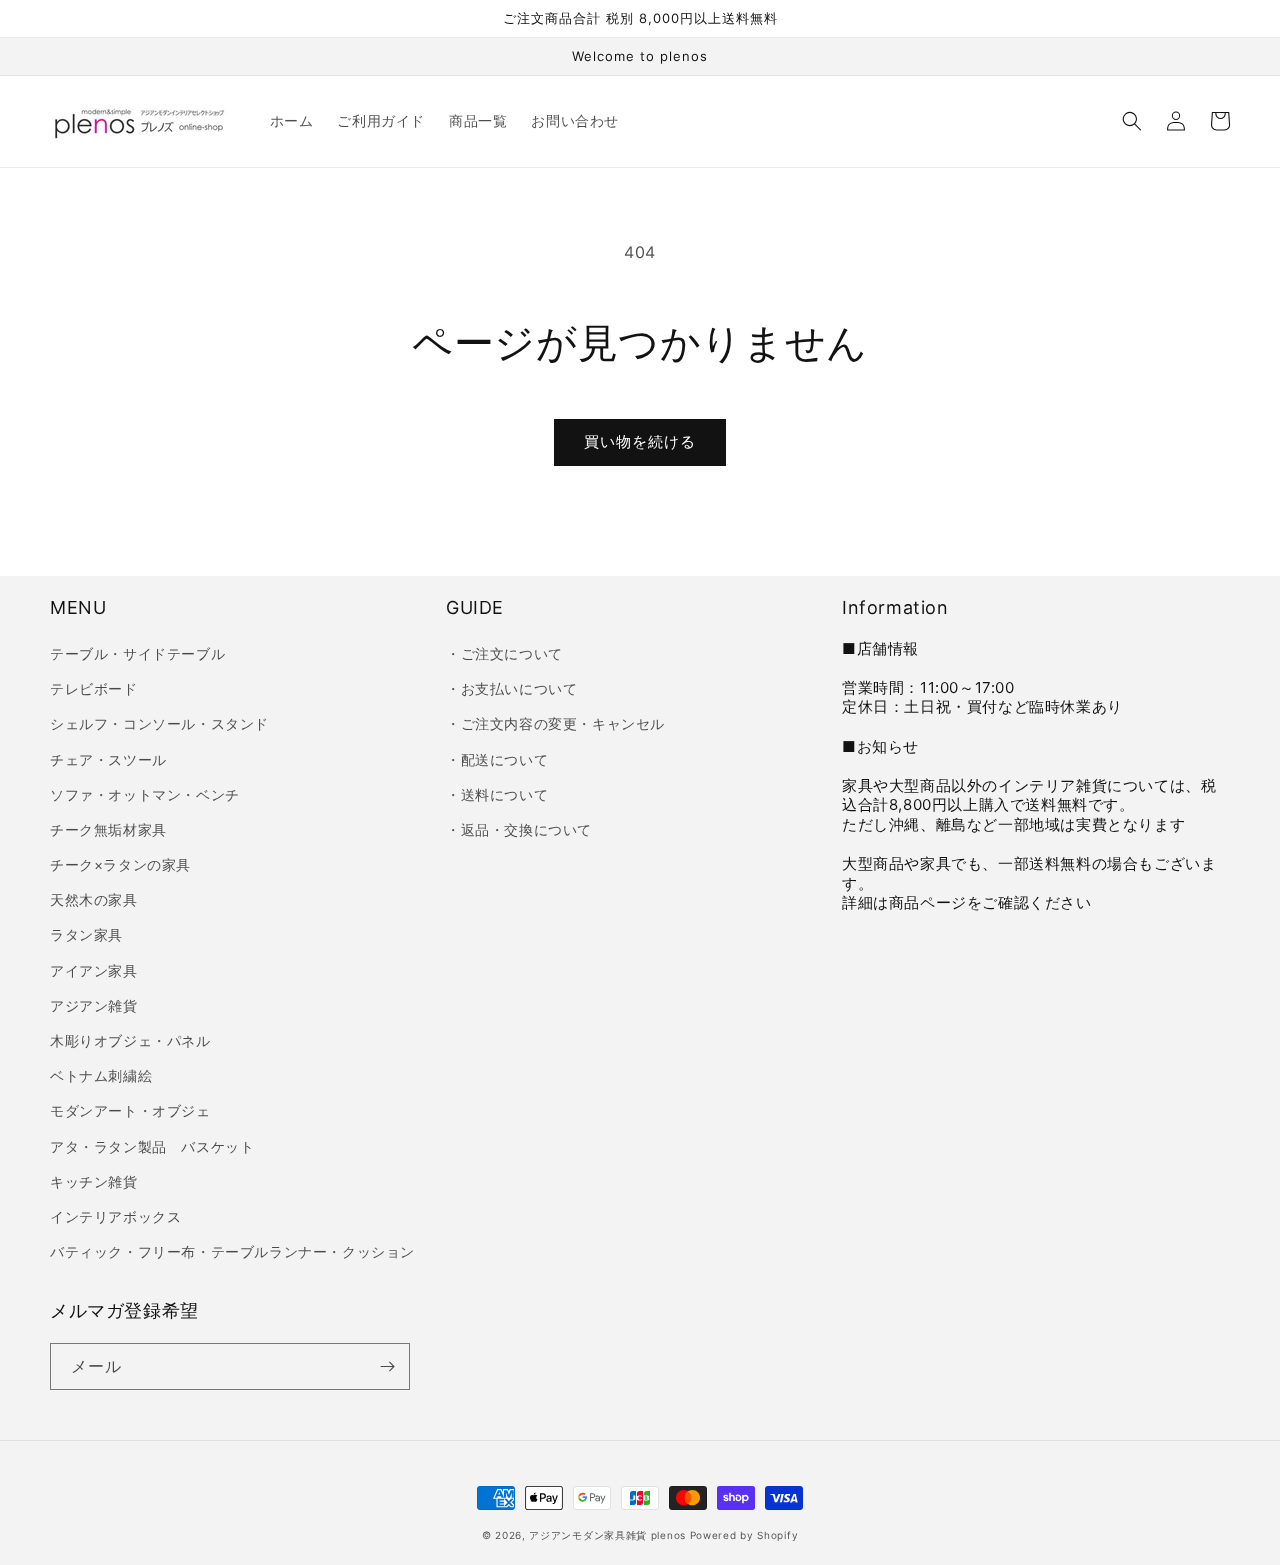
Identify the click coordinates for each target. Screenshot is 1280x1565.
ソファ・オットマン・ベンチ (145, 794)
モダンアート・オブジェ (130, 1110)
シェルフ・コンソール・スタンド (159, 723)
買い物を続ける (640, 441)
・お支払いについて (511, 688)
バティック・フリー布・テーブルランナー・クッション (232, 1251)
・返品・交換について (519, 829)
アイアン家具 (94, 970)
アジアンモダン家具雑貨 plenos (607, 1535)
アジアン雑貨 (94, 1005)
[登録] (387, 1366)
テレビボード (94, 688)
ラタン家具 (86, 934)
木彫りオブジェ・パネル (130, 1040)
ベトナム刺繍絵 (101, 1075)
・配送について (497, 759)
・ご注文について (504, 653)
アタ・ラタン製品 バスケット (152, 1146)
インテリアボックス (115, 1216)
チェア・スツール (108, 759)
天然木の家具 (94, 899)
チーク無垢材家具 (108, 829)
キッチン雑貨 (94, 1181)
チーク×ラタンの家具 (120, 864)
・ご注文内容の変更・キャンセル (555, 723)
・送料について (497, 794)
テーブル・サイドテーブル (137, 653)
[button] (1132, 121)
